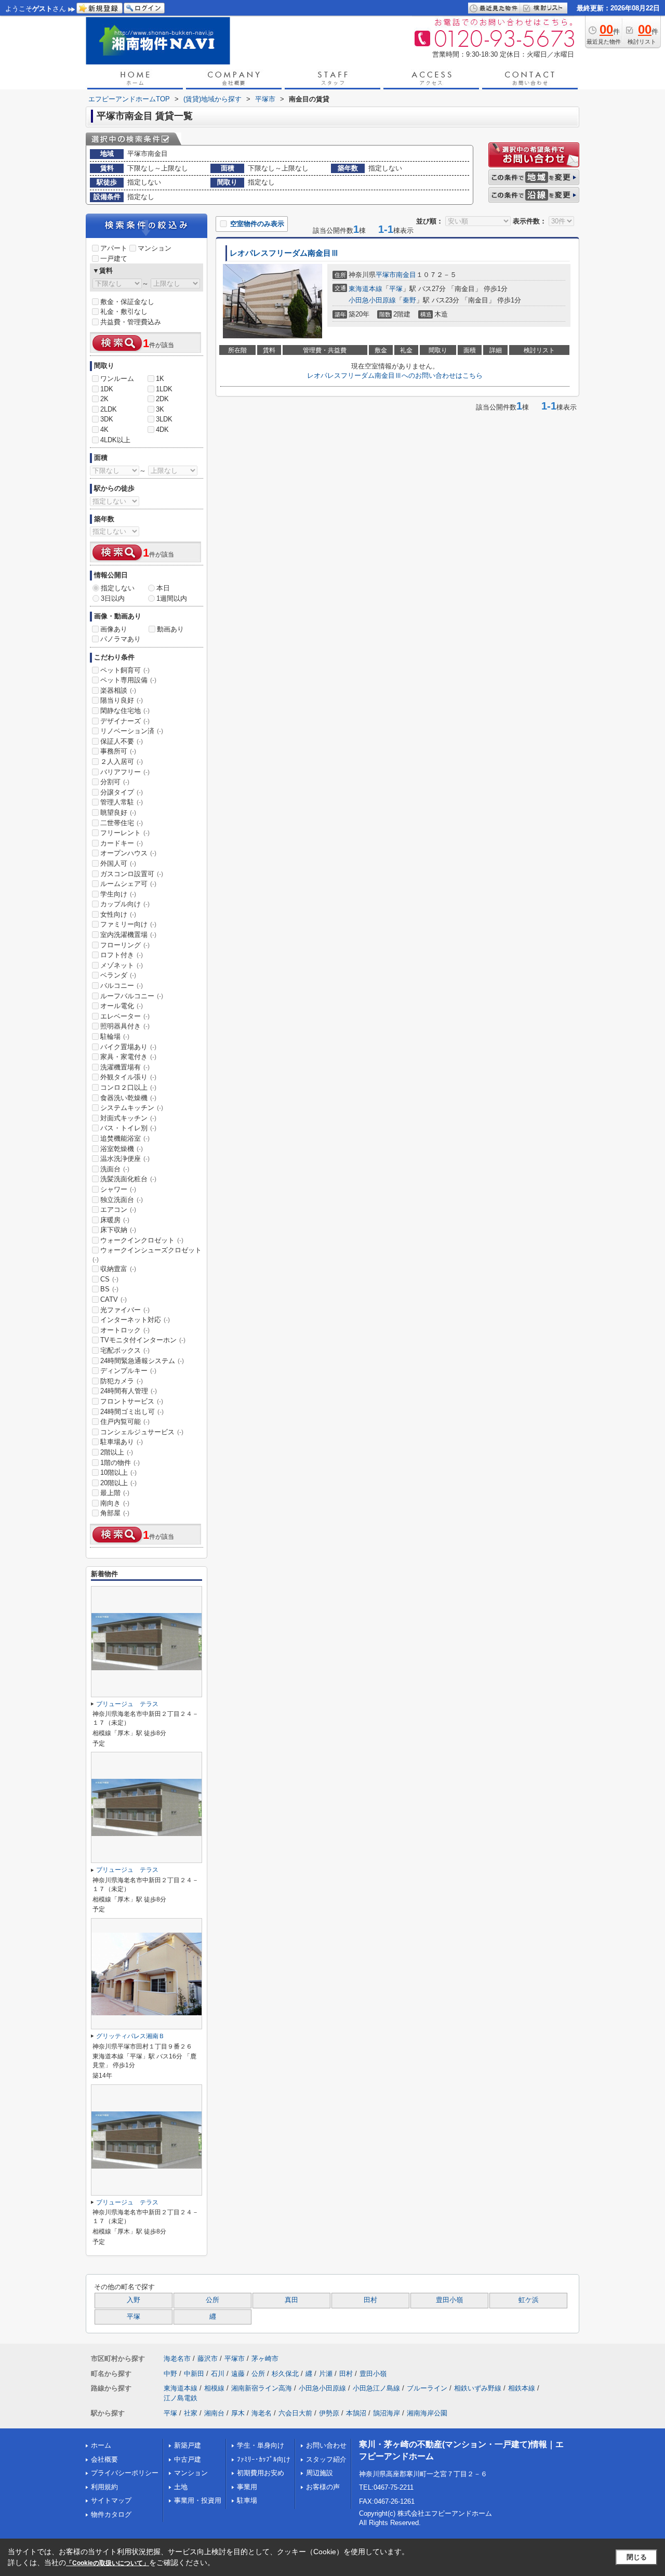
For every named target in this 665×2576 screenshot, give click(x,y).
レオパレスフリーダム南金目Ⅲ (284, 253)
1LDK (164, 389)
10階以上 (118, 1472)
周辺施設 (320, 2473)
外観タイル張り (128, 1077)
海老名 (262, 2413)
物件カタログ (111, 2514)
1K (160, 379)
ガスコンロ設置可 (132, 874)
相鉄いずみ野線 (478, 2388)
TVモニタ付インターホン (143, 1340)
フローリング (125, 945)
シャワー (118, 1189)
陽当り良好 (122, 700)
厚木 (238, 2413)
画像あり (114, 629)
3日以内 (113, 598)
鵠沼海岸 (387, 2413)
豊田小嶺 (449, 2300)
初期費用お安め (261, 2473)
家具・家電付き (128, 1057)
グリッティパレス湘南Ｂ (130, 2036)
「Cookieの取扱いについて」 (108, 2563)
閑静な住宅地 (125, 711)
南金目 (406, 275)
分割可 (115, 782)
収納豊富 (118, 1269)
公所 (212, 2300)
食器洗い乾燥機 (128, 1098)
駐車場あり (122, 1442)
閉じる (637, 2557)
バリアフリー (125, 772)
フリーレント (125, 833)
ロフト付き (122, 955)
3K (160, 409)
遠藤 (238, 2374)
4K (104, 430)
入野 (134, 2300)
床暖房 (115, 1220)
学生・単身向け (261, 2445)
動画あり (170, 629)
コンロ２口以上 (128, 1087)
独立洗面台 (122, 1200)
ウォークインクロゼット (142, 1240)
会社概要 (104, 2459)
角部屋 (115, 1513)
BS (109, 1289)
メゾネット (122, 965)
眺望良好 (118, 813)
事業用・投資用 (198, 2500)
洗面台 (115, 1169)
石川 (218, 2374)
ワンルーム (117, 379)
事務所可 (118, 751)
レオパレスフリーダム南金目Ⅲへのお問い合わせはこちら (395, 375)
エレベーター (125, 1016)
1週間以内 (172, 598)
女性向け (118, 914)
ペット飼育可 (125, 670)
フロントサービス (132, 1401)
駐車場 (247, 2500)
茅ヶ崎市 (265, 2359)
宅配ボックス (125, 1350)
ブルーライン (427, 2388)
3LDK (164, 419)
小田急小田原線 (372, 300)
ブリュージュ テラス (127, 1704)
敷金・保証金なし (127, 302)
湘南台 (214, 2413)
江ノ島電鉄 (181, 2398)
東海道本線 (365, 289)
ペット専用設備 (128, 680)
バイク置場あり (128, 1047)
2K (104, 399)
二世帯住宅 (122, 823)
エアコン (118, 1210)
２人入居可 (122, 762)
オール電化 (122, 1006)
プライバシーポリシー (125, 2473)
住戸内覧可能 (125, 1422)
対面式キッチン (128, 1118)
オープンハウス (128, 853)
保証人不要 (122, 741)
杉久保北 (285, 2374)
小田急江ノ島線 (376, 2388)
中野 (170, 2374)
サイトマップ (111, 2500)
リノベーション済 (132, 731)
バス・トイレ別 (128, 1128)
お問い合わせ (326, 2445)
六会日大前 (295, 2413)
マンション (155, 248)
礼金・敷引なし (124, 312)
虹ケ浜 (529, 2300)
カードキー (122, 843)
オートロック (125, 1330)
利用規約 (104, 2487)
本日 (163, 588)
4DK (162, 430)
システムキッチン (132, 1108)
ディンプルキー (128, 1371)
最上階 (115, 1493)
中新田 (194, 2374)
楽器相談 (118, 690)
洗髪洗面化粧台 (128, 1179)
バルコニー (122, 986)
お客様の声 (323, 2487)
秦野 (409, 300)
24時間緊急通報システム (142, 1361)
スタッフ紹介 (326, 2459)
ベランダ (118, 975)
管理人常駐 (122, 802)
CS (109, 1279)
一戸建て (114, 259)
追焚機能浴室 (125, 1138)
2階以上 (117, 1452)
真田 (291, 2300)
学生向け (118, 894)
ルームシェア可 (128, 884)
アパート (114, 248)
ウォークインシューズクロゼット (147, 1254)
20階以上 (118, 1483)
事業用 (247, 2487)
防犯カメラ (122, 1381)
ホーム (101, 2445)
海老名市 (177, 2359)
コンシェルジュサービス (142, 1432)
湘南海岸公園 (427, 2413)
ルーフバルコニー (132, 996)
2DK (162, 399)
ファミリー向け (128, 924)
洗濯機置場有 (125, 1067)
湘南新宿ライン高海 (262, 2388)
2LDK (109, 409)
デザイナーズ (125, 721)
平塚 (396, 289)
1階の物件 (120, 1463)
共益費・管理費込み (131, 322)
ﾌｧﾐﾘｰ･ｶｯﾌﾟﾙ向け (264, 2459)
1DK (107, 389)
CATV (114, 1299)
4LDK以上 (115, 440)
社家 (191, 2413)
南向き (115, 1503)
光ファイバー (125, 1310)
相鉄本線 (522, 2388)
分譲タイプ (122, 792)
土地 (181, 2487)
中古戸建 (188, 2459)
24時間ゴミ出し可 (132, 1412)
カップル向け (125, 904)
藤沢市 (208, 2359)
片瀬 (326, 2374)
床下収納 (118, 1230)
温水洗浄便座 (125, 1159)
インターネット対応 (135, 1320)
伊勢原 (329, 2413)
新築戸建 (188, 2445)
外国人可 (118, 863)
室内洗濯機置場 (128, 935)
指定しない (118, 588)
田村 (370, 2300)
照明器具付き (125, 1026)
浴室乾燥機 (122, 1149)
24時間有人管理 (129, 1391)
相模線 (214, 2388)
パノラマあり (121, 639)
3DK (107, 419)
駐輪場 (115, 1036)
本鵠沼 (356, 2413)
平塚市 (386, 275)
